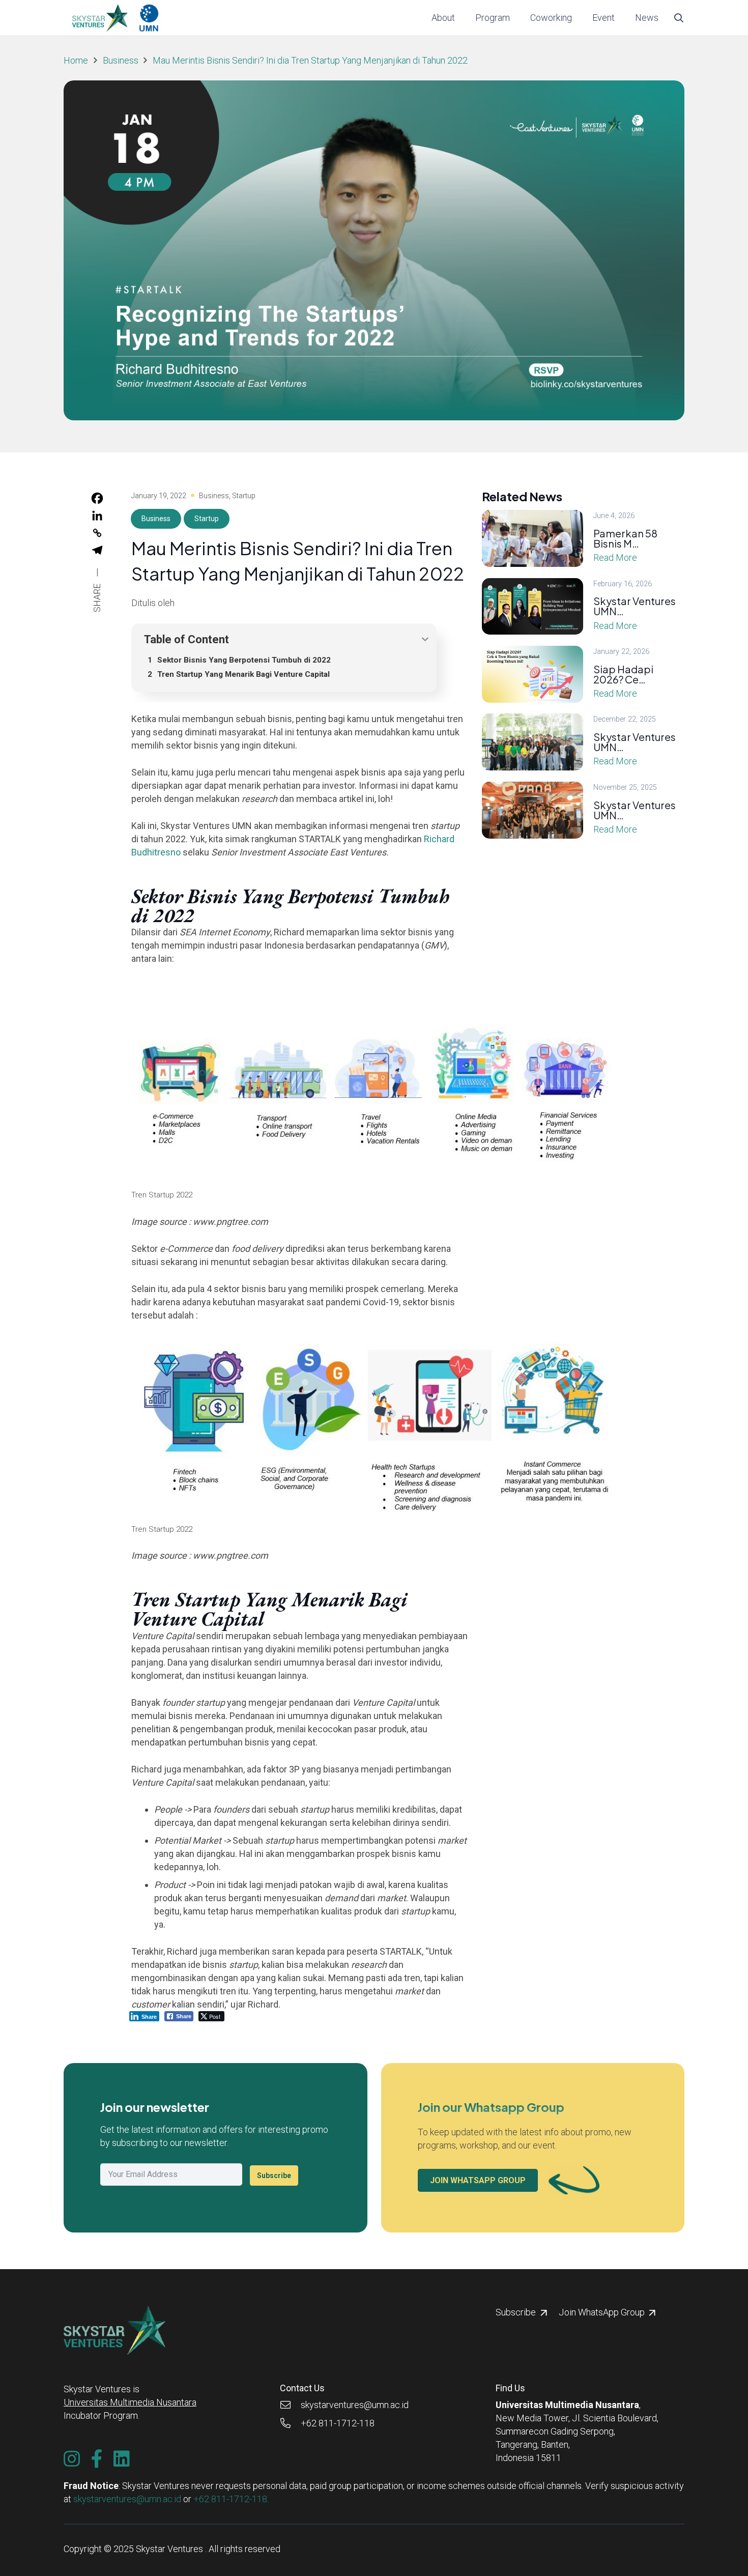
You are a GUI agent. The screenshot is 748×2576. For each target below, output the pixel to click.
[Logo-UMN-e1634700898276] (149, 18)
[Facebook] (97, 498)
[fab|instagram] (72, 2459)
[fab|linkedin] (122, 2459)
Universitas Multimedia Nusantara (130, 2402)
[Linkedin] (97, 516)
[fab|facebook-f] (97, 2459)
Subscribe (274, 2176)
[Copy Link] (97, 533)
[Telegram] (97, 550)
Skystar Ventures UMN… (635, 606)
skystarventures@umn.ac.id (127, 2499)
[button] (516, 18)
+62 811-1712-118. (231, 2499)
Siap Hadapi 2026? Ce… (623, 674)
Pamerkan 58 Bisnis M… (625, 538)
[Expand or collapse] (425, 639)
